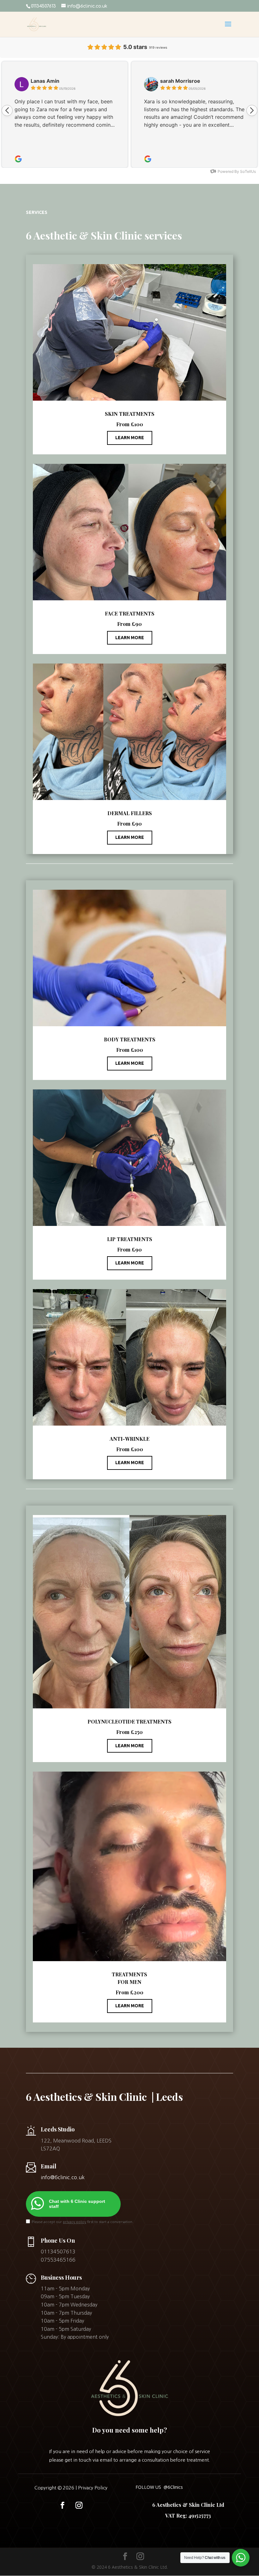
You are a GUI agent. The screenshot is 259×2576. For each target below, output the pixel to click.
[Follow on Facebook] (63, 2505)
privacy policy (75, 2222)
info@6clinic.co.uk (63, 2177)
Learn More (130, 438)
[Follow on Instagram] (79, 2505)
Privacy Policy (93, 2488)
